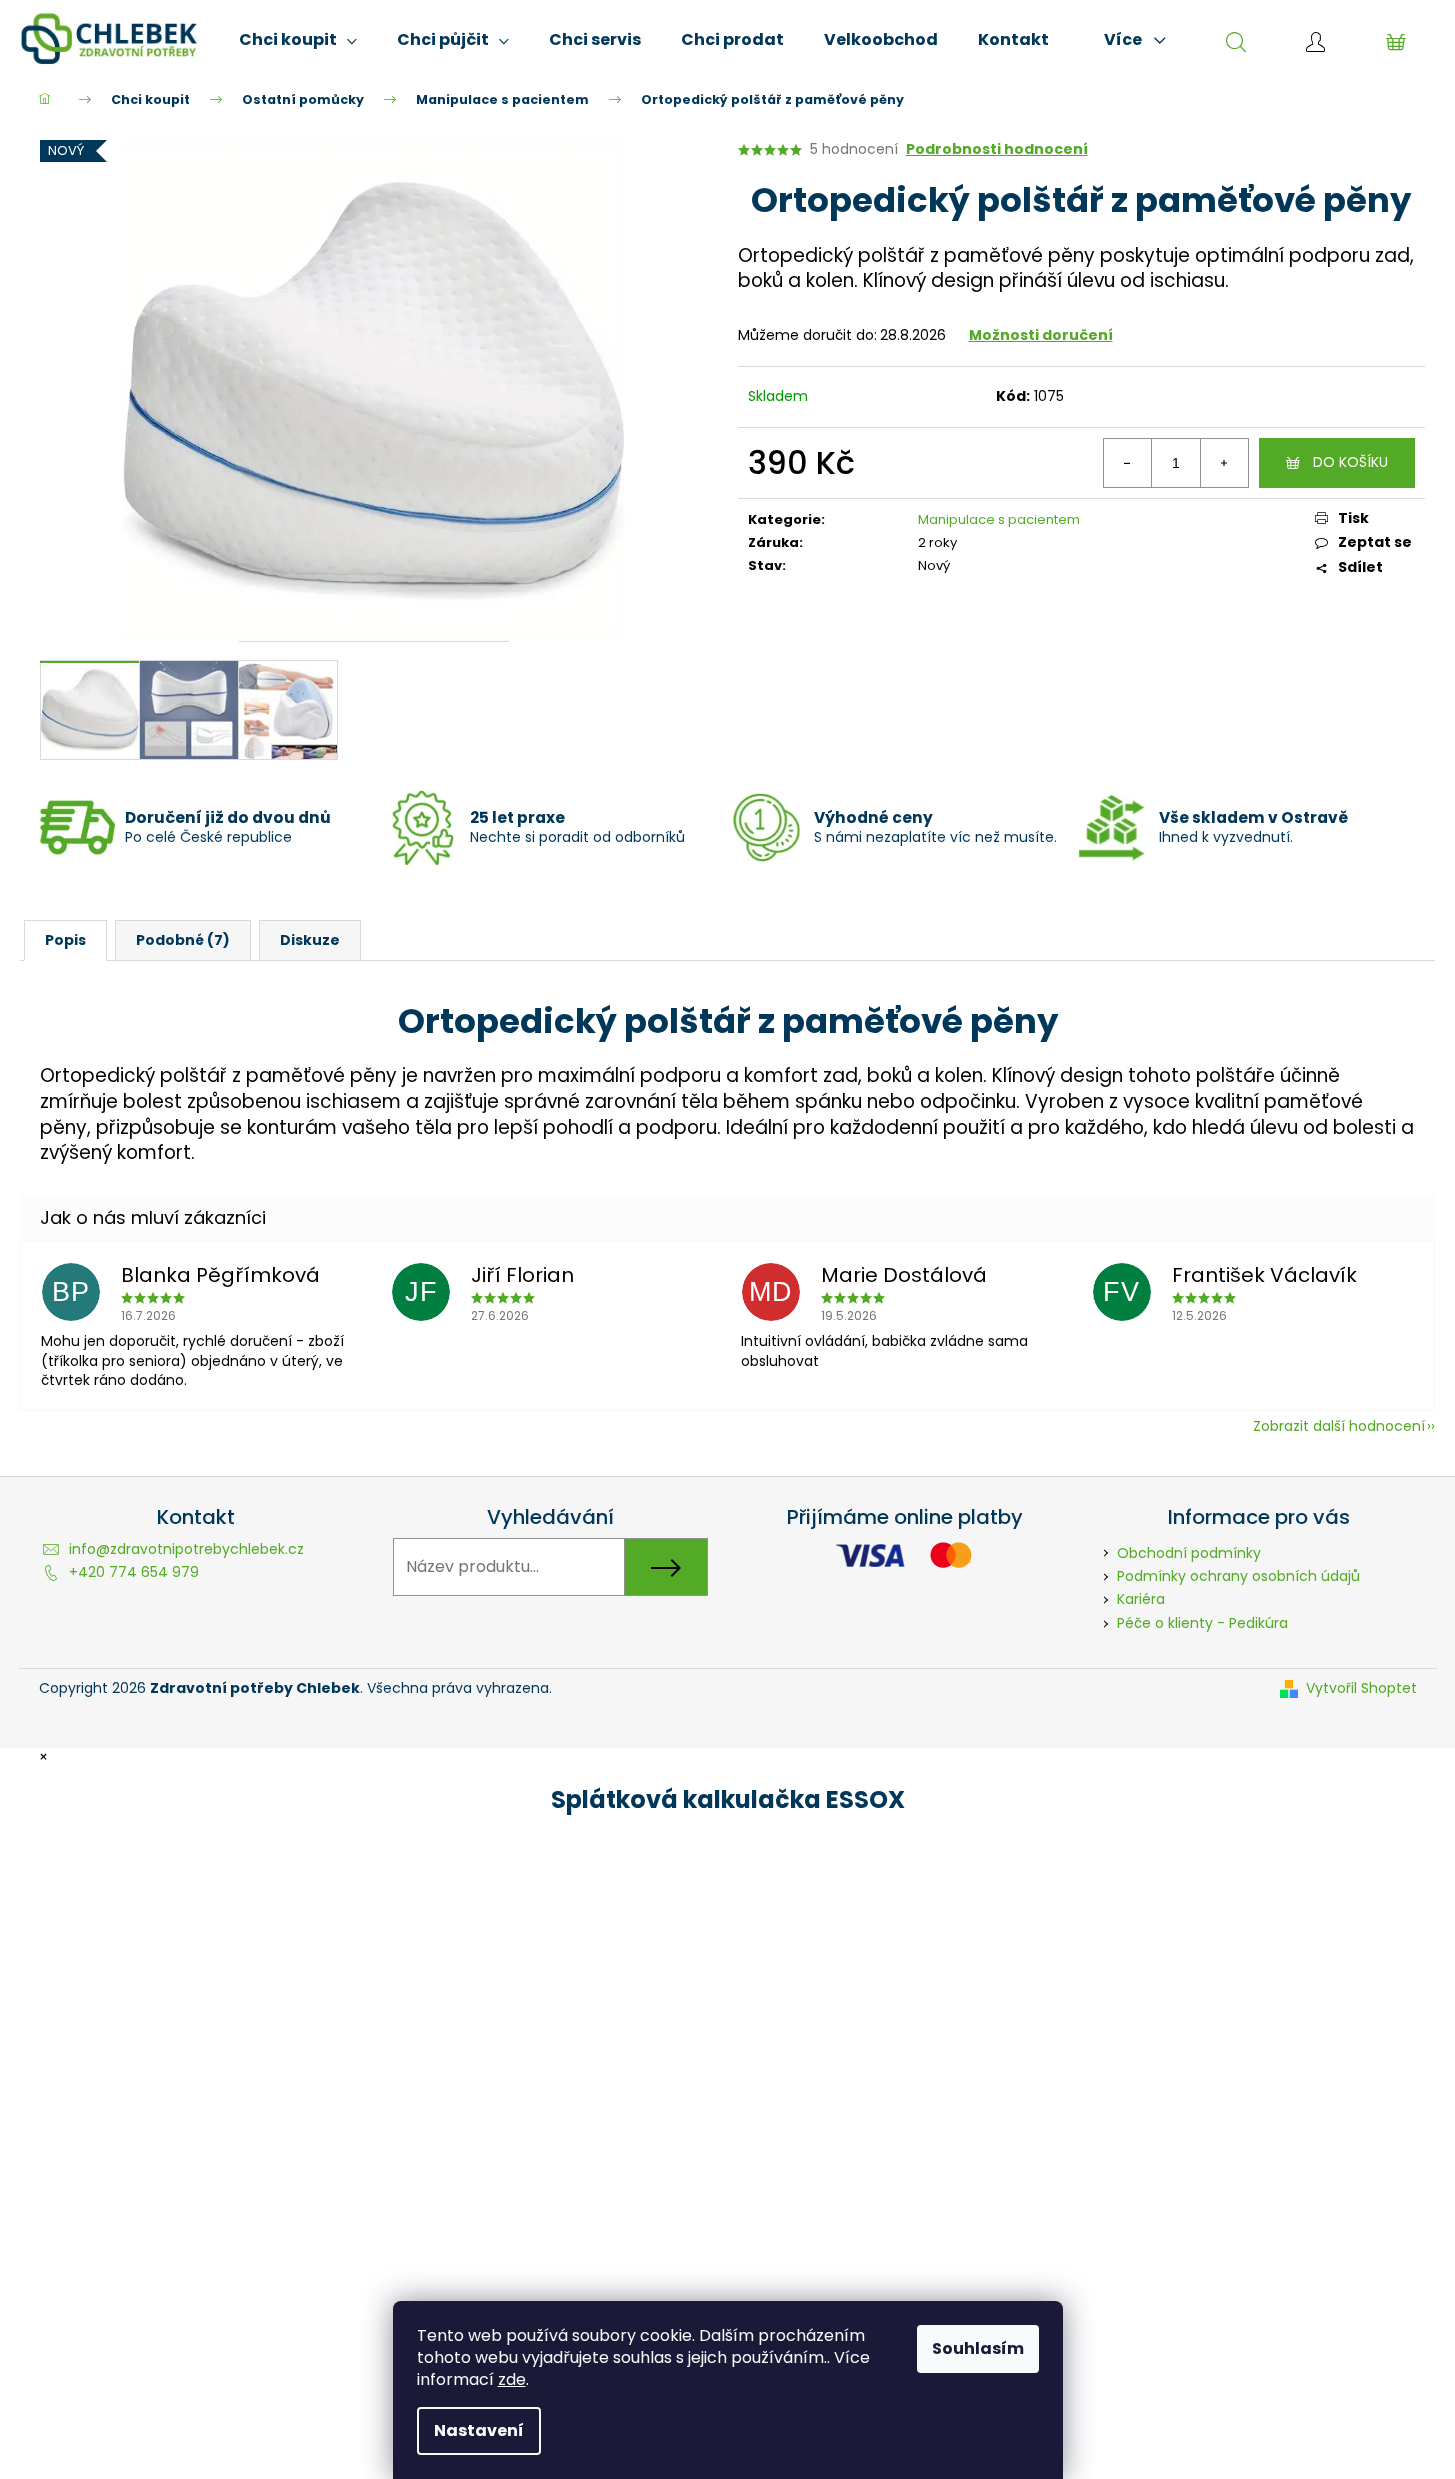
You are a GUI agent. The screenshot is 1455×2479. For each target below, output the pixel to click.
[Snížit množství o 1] (1128, 463)
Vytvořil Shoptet (1361, 1688)
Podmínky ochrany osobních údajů (1238, 1576)
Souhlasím (978, 2348)
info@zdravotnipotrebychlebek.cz (186, 1549)
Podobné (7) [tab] (183, 940)
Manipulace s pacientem (999, 519)
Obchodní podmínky (1189, 1553)
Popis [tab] (65, 940)
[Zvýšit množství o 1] (1224, 463)
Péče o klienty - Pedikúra (1202, 1623)
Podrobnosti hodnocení (997, 149)
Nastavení (479, 2430)
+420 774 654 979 (134, 1572)
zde (512, 2379)
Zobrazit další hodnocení (1339, 1426)
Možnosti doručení (1041, 335)
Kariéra (1141, 1599)
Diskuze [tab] (310, 940)
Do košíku (1350, 462)
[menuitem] (298, 40)
